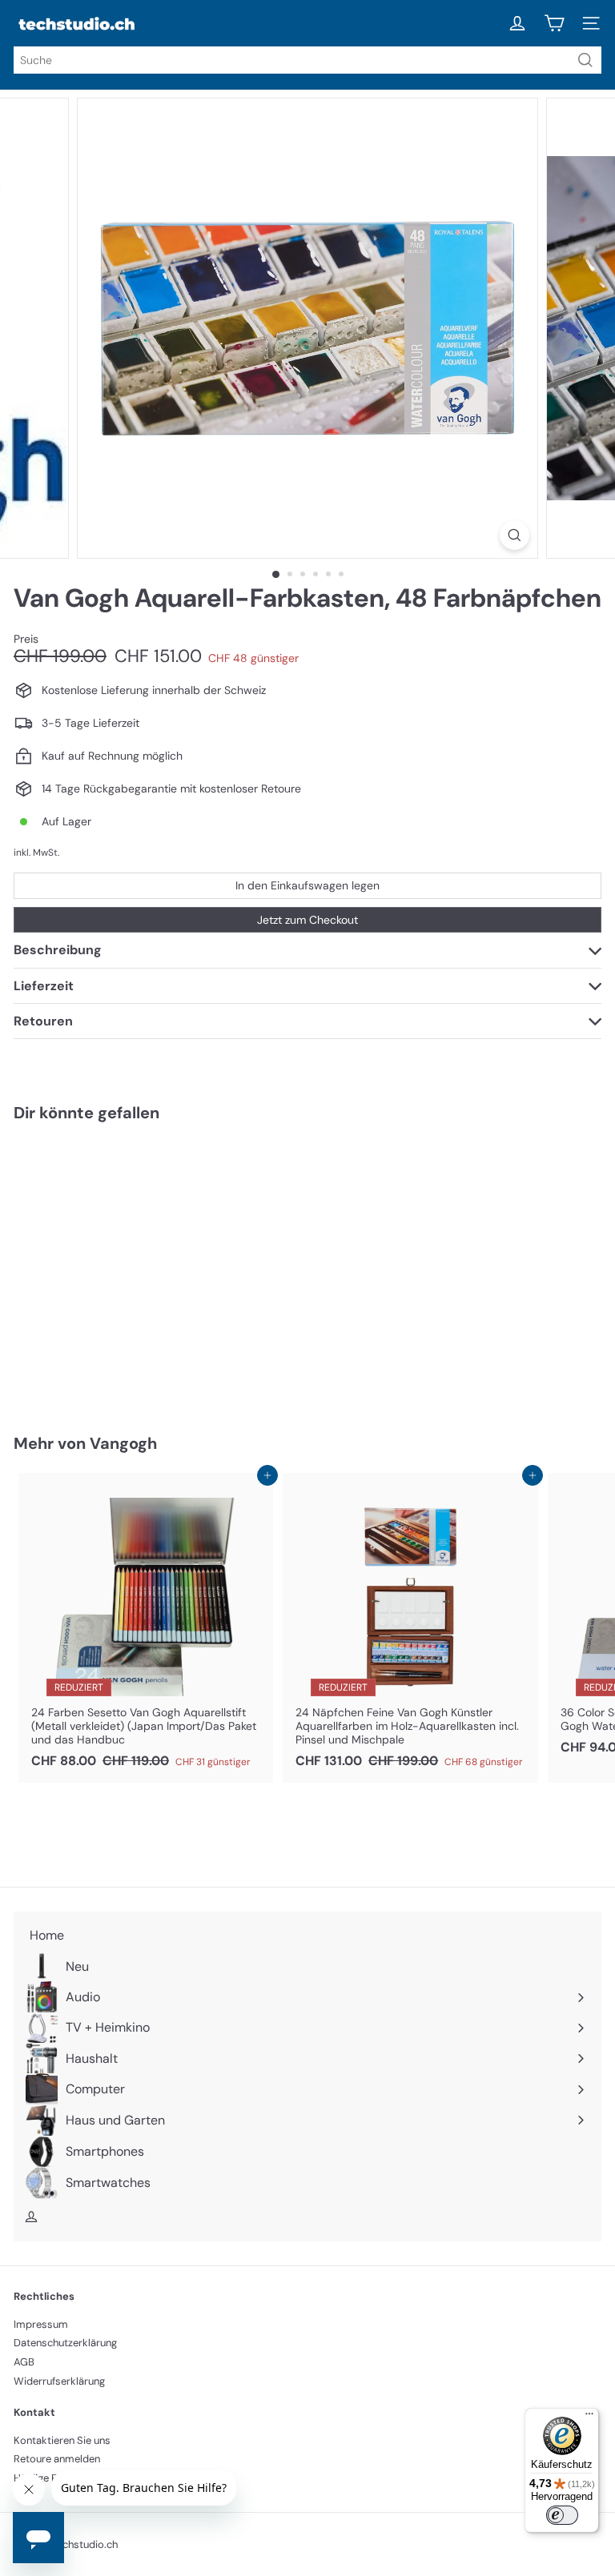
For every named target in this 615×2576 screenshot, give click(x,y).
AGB (24, 2362)
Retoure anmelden (57, 2459)
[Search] (585, 60)
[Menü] (589, 2418)
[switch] (562, 2515)
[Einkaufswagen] (554, 23)
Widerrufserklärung (59, 2381)
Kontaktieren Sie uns (62, 2440)
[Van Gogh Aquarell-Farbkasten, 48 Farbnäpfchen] (114, 1268)
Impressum (41, 2324)
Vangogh (123, 1443)
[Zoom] (515, 535)
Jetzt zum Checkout (307, 920)
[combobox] (307, 60)
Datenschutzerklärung (65, 2343)
